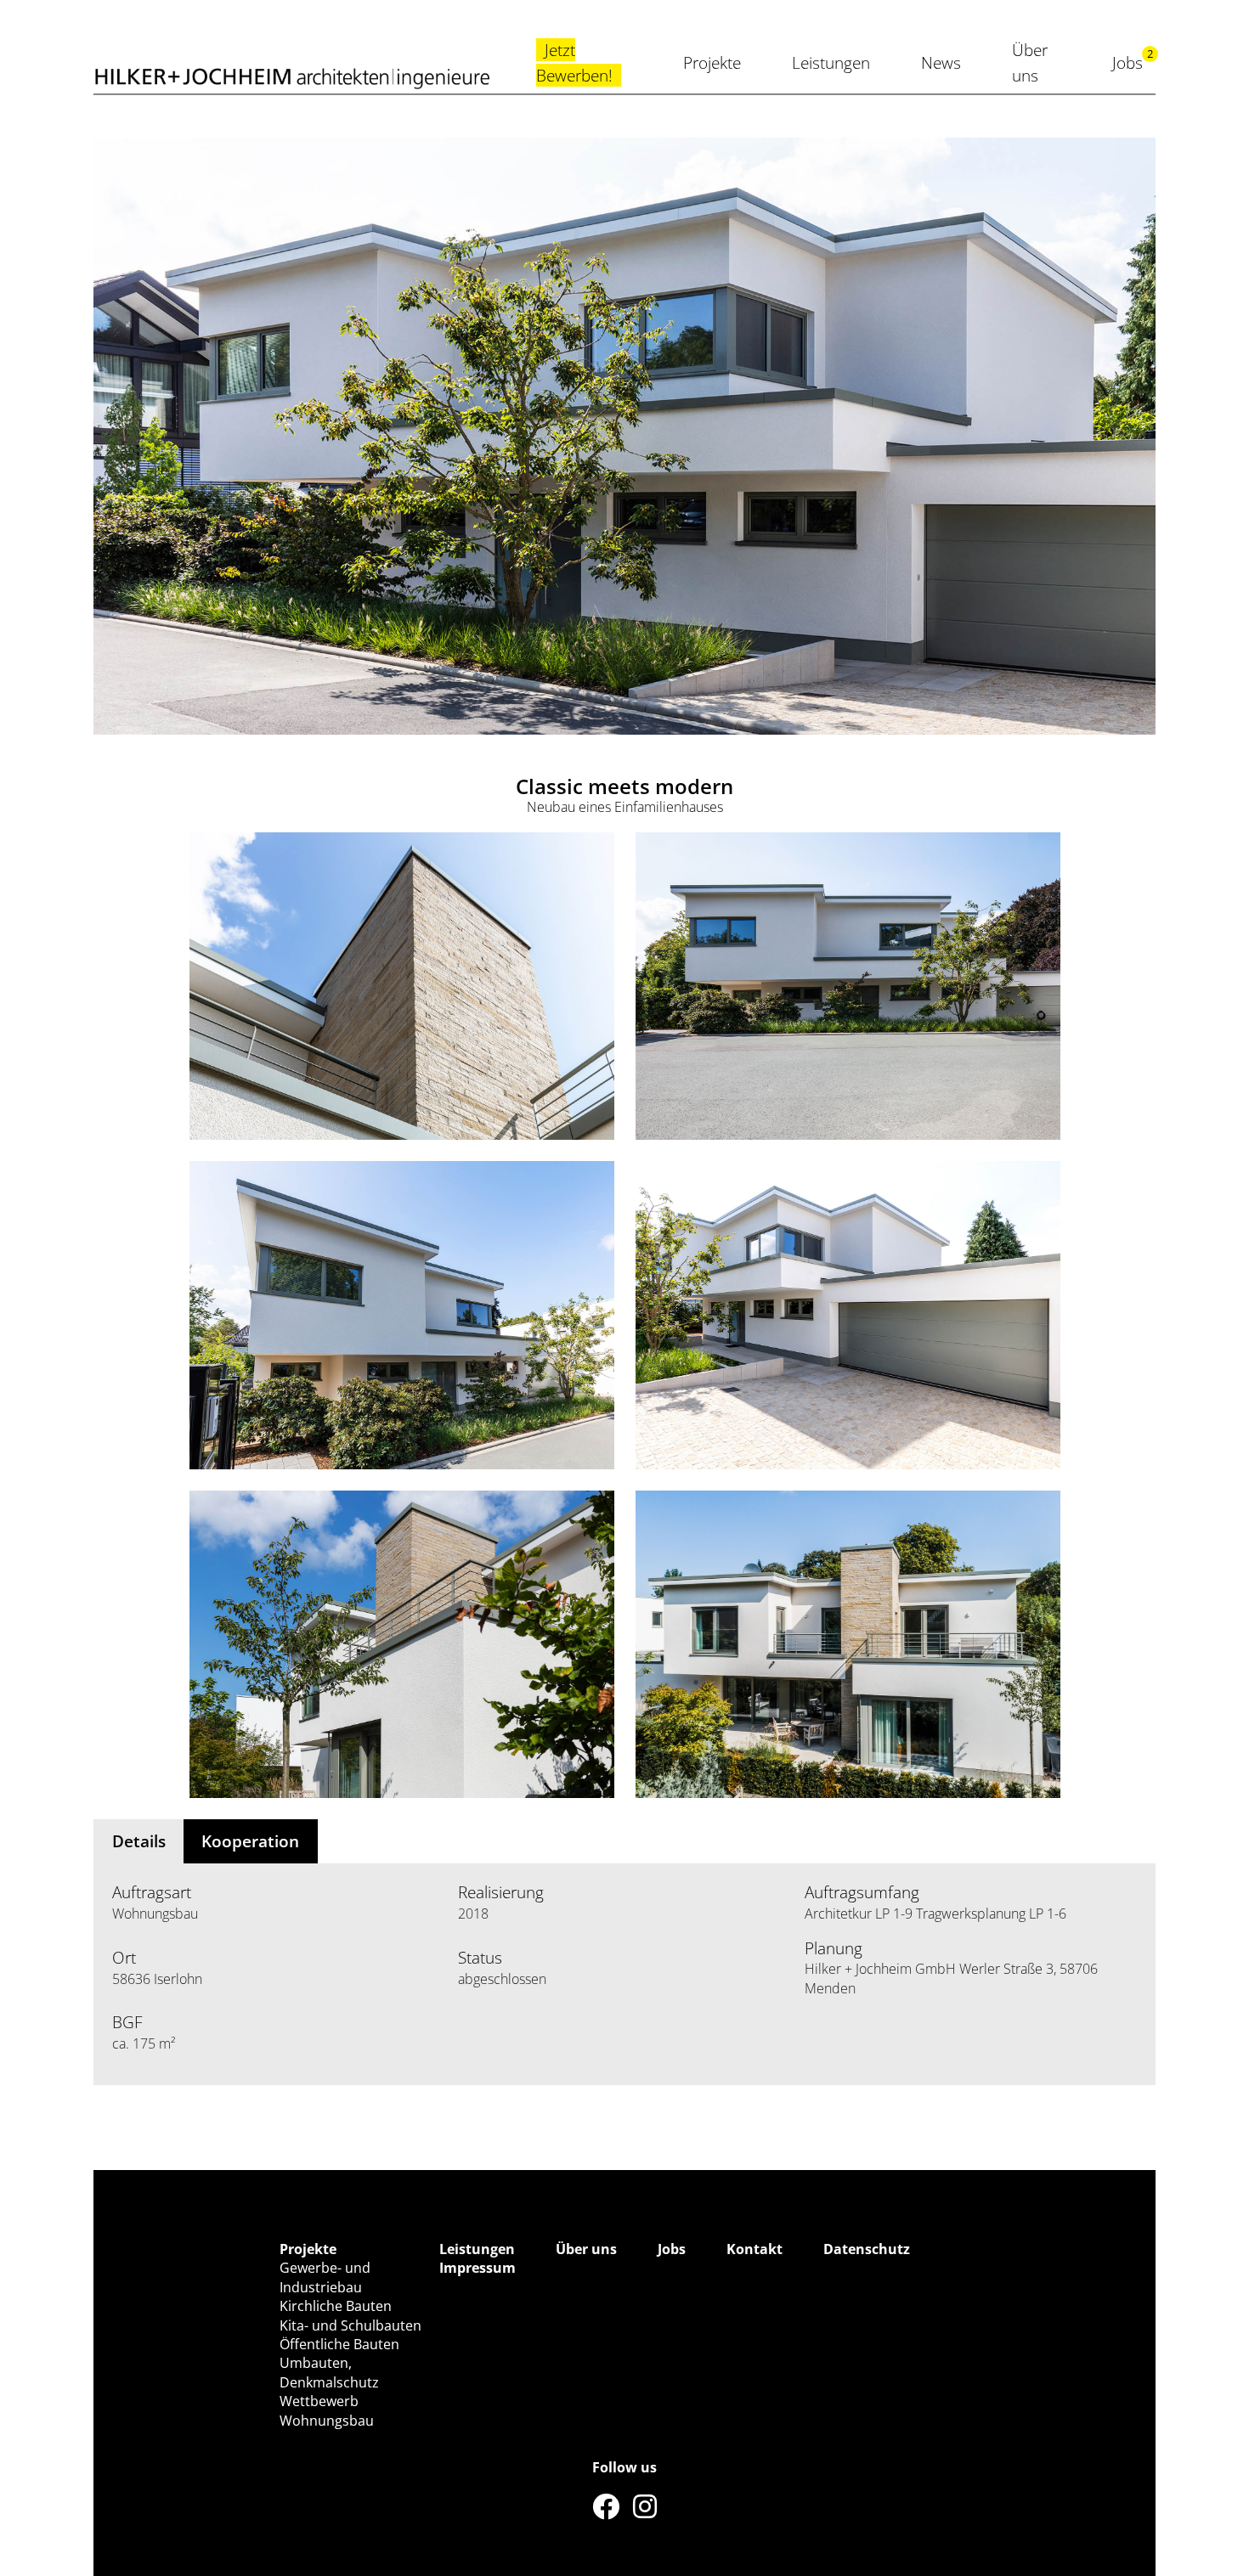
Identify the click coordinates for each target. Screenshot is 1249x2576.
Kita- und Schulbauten (350, 2325)
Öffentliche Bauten (339, 2344)
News (941, 62)
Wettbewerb (319, 2401)
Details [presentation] (139, 1841)
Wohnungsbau (327, 2421)
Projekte (712, 62)
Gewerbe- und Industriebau (325, 2277)
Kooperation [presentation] (250, 1841)
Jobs (1127, 62)
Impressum (478, 2268)
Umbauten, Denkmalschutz (329, 2372)
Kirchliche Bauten (336, 2306)
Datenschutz (867, 2249)
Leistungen (831, 62)
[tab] (138, 1841)
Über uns (586, 2249)
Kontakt (754, 2249)
